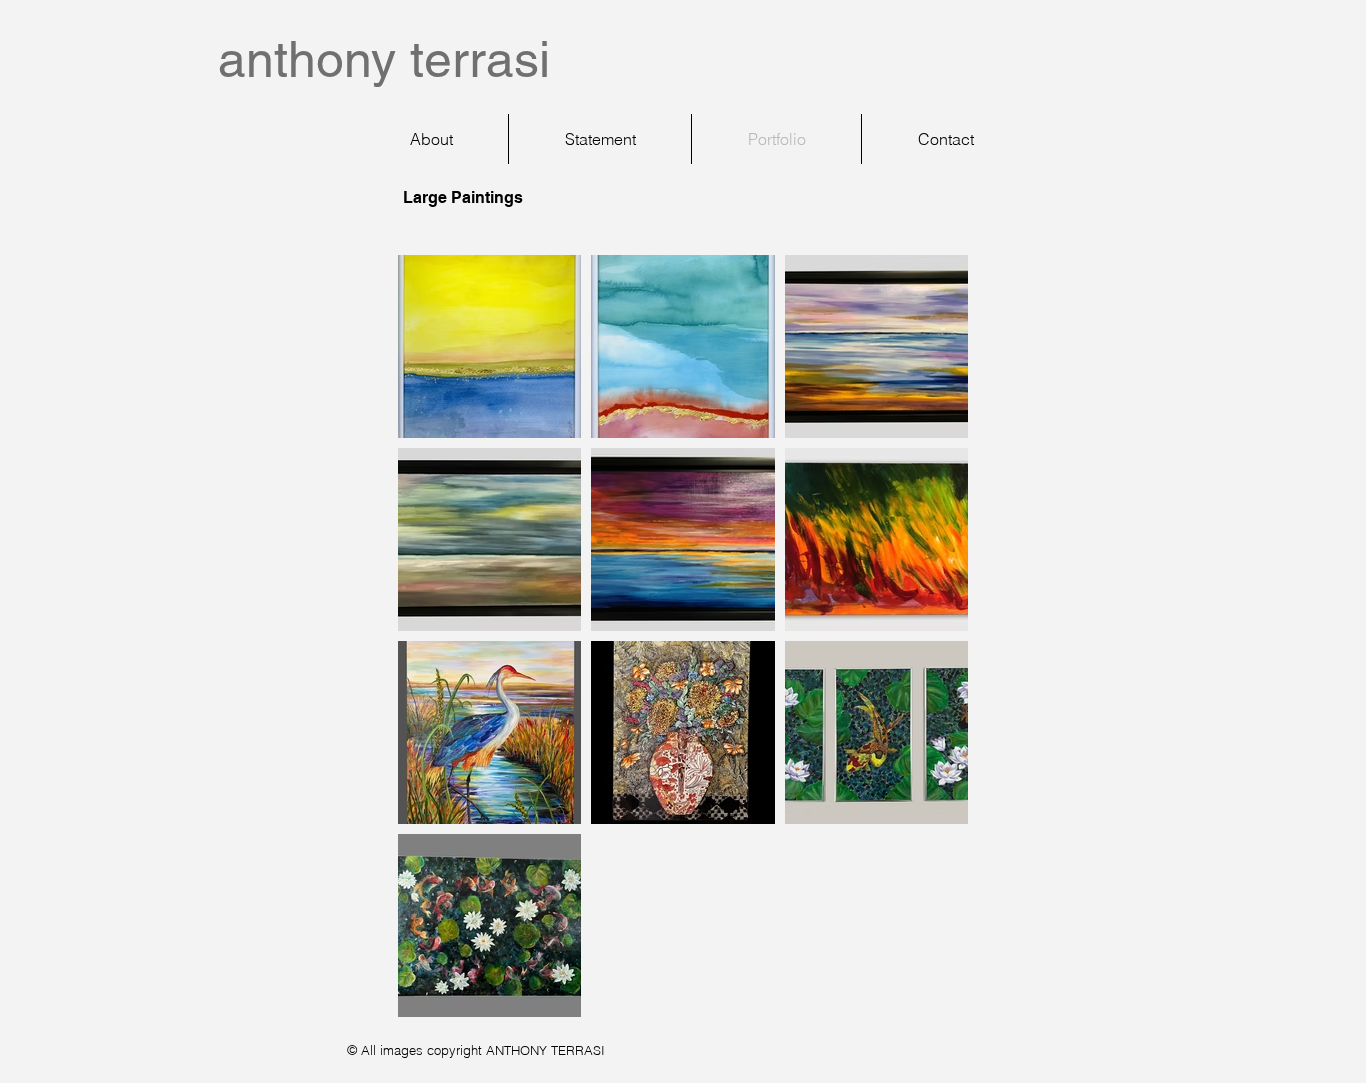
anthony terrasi (384, 59)
